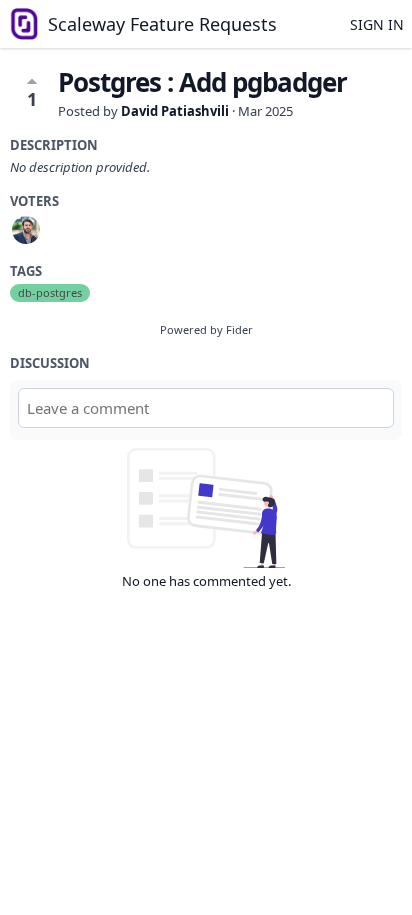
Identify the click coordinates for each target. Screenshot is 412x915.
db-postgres (50, 292)
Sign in (377, 24)
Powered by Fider (206, 329)
